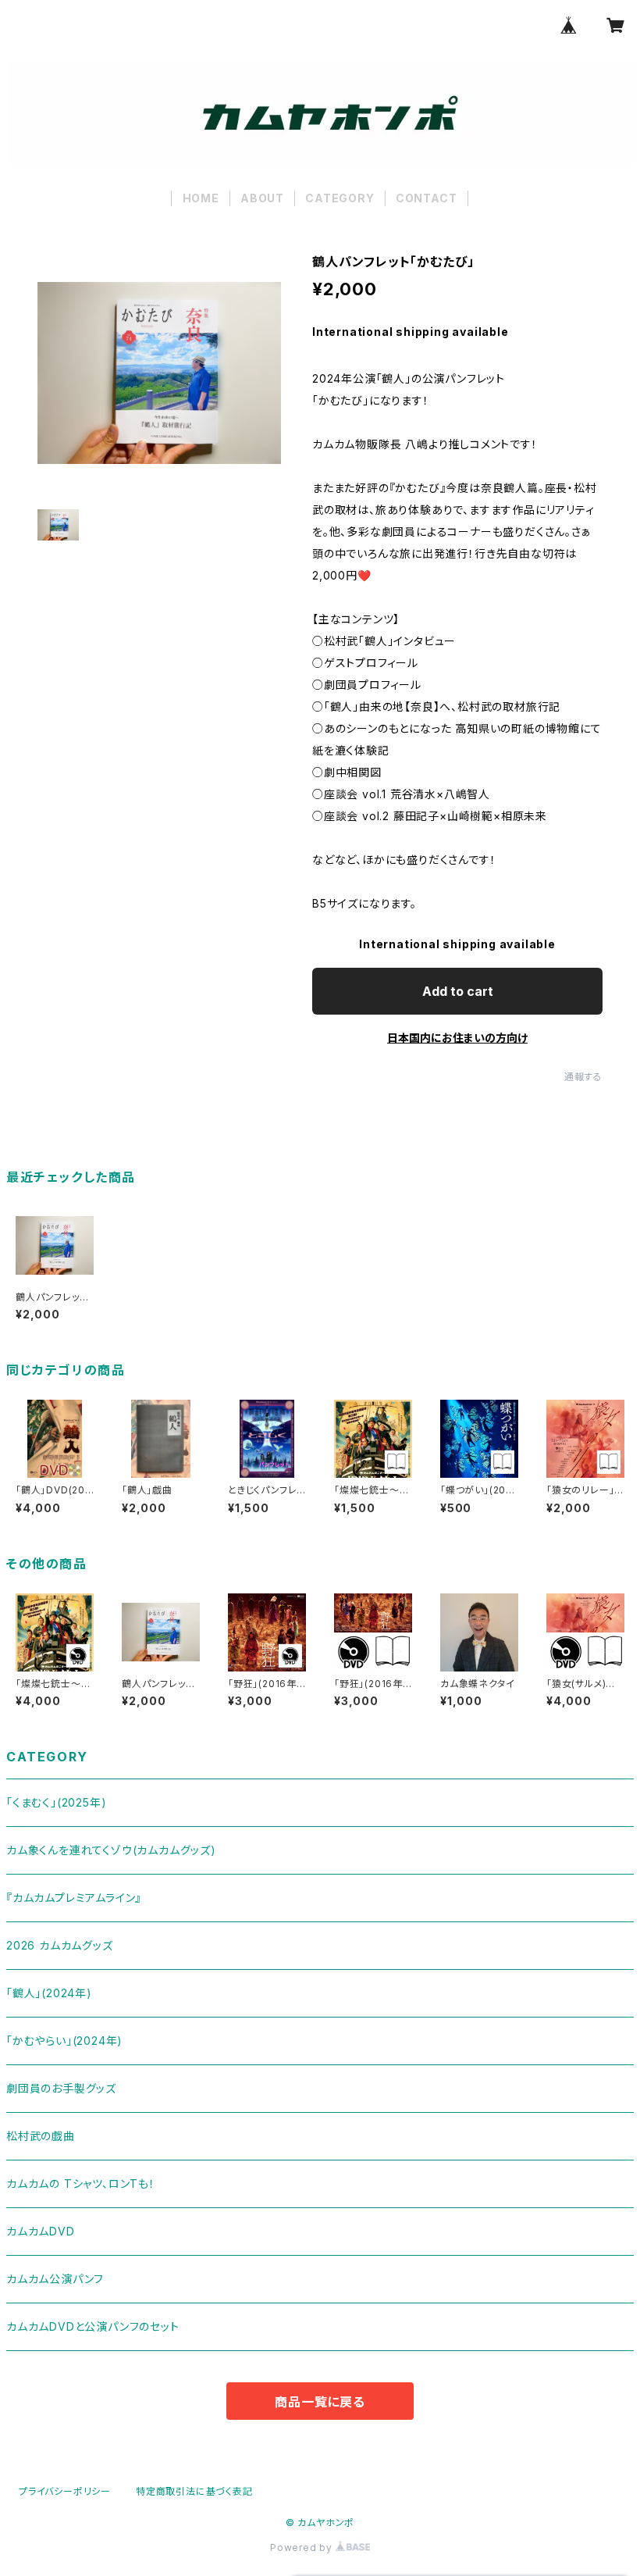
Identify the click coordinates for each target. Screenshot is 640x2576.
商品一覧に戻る (320, 2402)
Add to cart (458, 991)
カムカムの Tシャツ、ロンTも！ (81, 2184)
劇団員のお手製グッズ (61, 2088)
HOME (201, 198)
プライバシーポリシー (65, 2491)
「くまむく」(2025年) (56, 1802)
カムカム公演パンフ (55, 2279)
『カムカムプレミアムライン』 (74, 1898)
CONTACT (427, 198)
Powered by (303, 2547)
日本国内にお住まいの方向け (457, 1038)
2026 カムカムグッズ (60, 1945)
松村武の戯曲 (41, 2136)
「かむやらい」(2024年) (64, 2041)
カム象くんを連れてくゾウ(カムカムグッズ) (111, 1850)
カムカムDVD (41, 2231)
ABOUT (262, 198)
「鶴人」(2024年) (49, 1993)
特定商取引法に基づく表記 (194, 2491)
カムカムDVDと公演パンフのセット (93, 2326)
